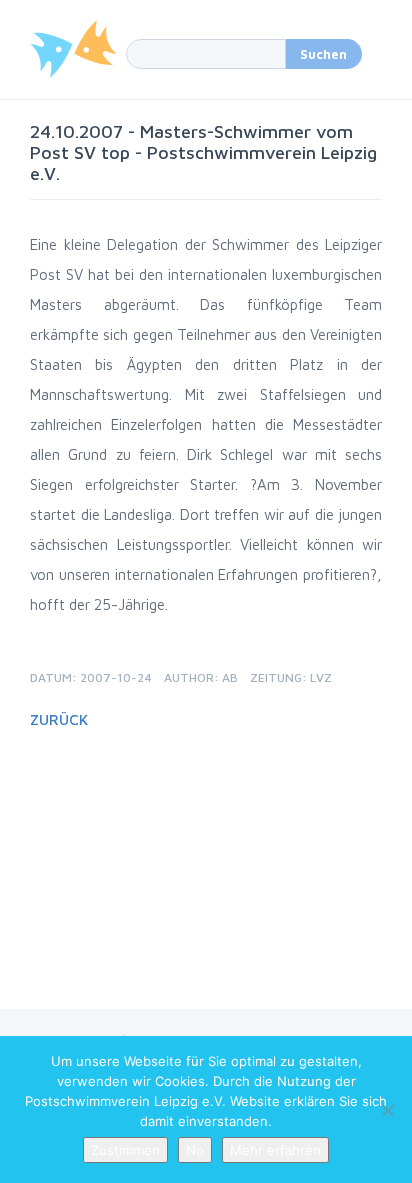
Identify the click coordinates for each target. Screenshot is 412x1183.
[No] (387, 1110)
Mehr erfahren (275, 1150)
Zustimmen (125, 1150)
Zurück (59, 719)
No (195, 1150)
